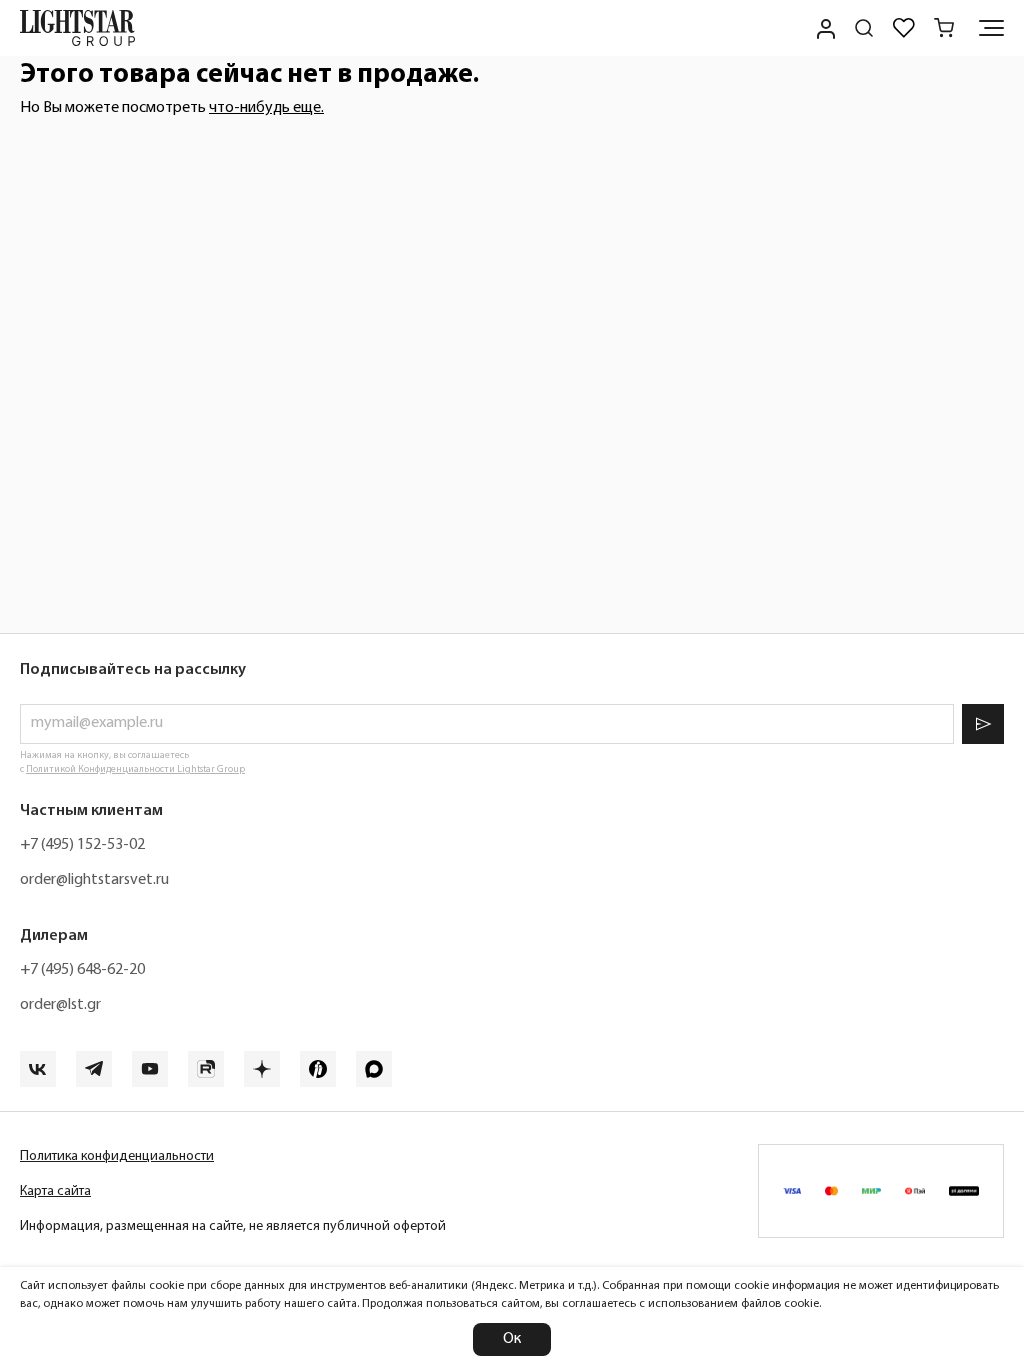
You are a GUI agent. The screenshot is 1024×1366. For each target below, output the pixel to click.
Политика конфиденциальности (117, 1156)
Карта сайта (55, 1191)
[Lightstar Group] (77, 28)
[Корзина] (944, 28)
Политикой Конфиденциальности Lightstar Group (135, 769)
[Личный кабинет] (824, 28)
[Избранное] (904, 28)
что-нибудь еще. (266, 108)
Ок (512, 1339)
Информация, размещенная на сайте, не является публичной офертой (233, 1226)
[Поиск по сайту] (864, 28)
